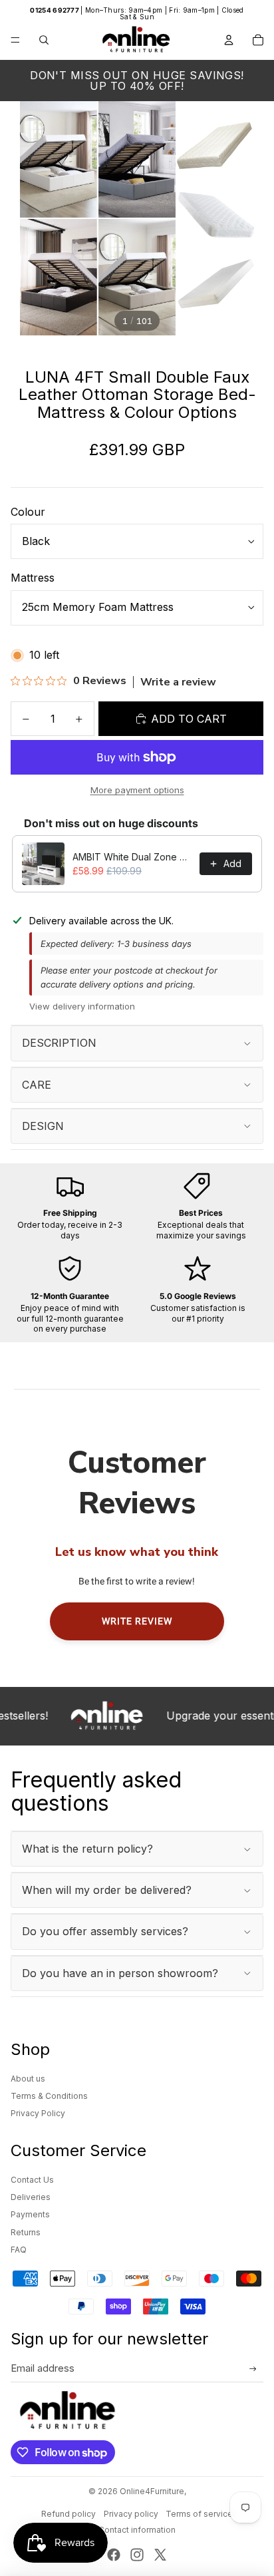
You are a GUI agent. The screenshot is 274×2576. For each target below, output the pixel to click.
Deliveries (31, 2197)
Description (59, 1043)
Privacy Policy (38, 2113)
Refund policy (68, 2514)
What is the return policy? (87, 1849)
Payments (30, 2214)
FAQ (19, 2250)
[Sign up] (253, 2369)
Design (43, 1126)
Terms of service (199, 2514)
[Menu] (15, 40)
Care (37, 1085)
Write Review (137, 1621)
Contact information (137, 2530)
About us (28, 2079)
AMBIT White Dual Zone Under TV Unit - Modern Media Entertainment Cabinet (132, 857)
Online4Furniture (152, 2491)
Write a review (178, 682)
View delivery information (82, 1006)
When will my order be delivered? (107, 1890)
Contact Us (32, 2180)
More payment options (137, 790)
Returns (26, 2232)
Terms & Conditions (49, 2096)
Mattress (33, 578)
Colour (28, 512)
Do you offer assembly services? (105, 1931)
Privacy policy (131, 2514)
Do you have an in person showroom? (120, 1973)
